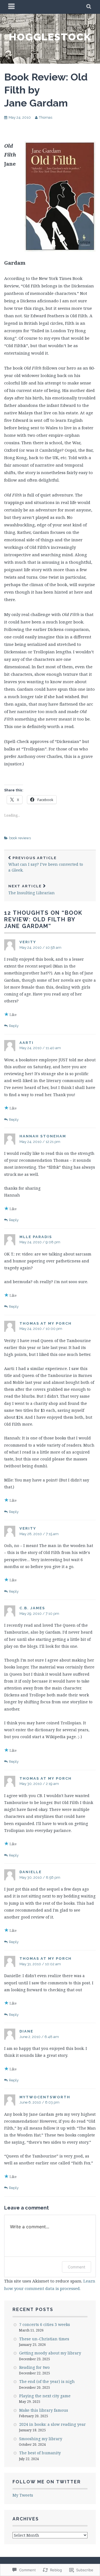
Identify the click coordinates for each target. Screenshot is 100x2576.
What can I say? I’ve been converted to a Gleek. (46, 864)
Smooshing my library (41, 2439)
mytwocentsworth (45, 2097)
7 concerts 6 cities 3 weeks (45, 2324)
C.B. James (32, 1608)
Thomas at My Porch (46, 1323)
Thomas (46, 117)
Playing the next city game (45, 2396)
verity (28, 942)
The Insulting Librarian (32, 890)
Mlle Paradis (36, 1237)
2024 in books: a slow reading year (52, 2424)
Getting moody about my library (50, 2353)
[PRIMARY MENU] (12, 7)
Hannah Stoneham (43, 1136)
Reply (14, 1026)
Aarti (27, 1043)
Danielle (31, 1872)
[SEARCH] (89, 7)
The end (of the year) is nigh (47, 2381)
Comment (77, 2267)
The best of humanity (40, 2453)
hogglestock (50, 37)
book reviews (20, 838)
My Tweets (23, 2495)
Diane (26, 2031)
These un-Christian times (44, 2339)
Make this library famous (44, 2410)
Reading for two (34, 2367)
